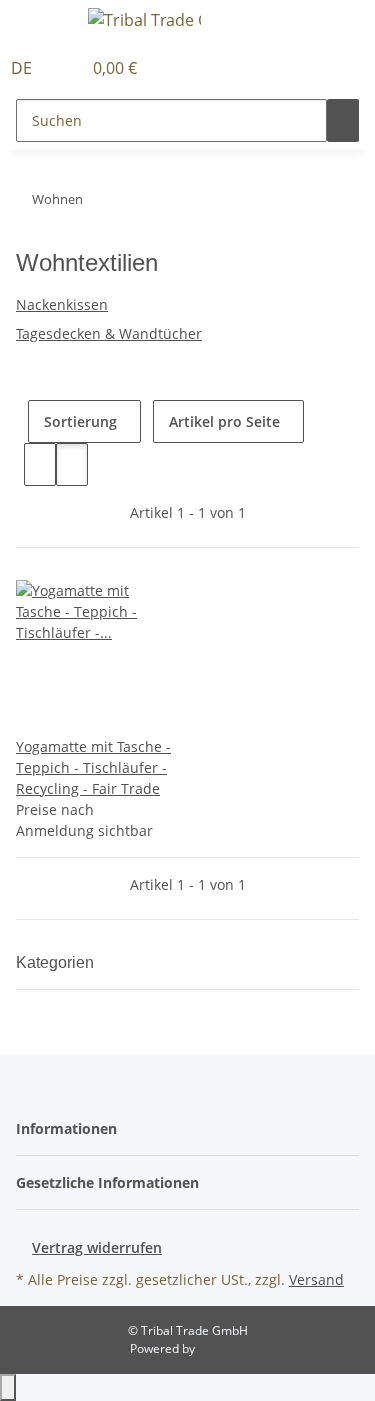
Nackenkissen (62, 304)
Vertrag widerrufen (97, 1247)
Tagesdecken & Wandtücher (109, 333)
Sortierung (80, 421)
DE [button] (23, 68)
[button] (66, 68)
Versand (316, 1279)
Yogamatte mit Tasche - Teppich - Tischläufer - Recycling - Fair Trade (93, 767)
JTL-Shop (222, 1348)
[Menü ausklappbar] (41, 23)
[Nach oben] (8, 1387)
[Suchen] (343, 120)
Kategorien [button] (57, 962)
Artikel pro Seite (224, 421)
